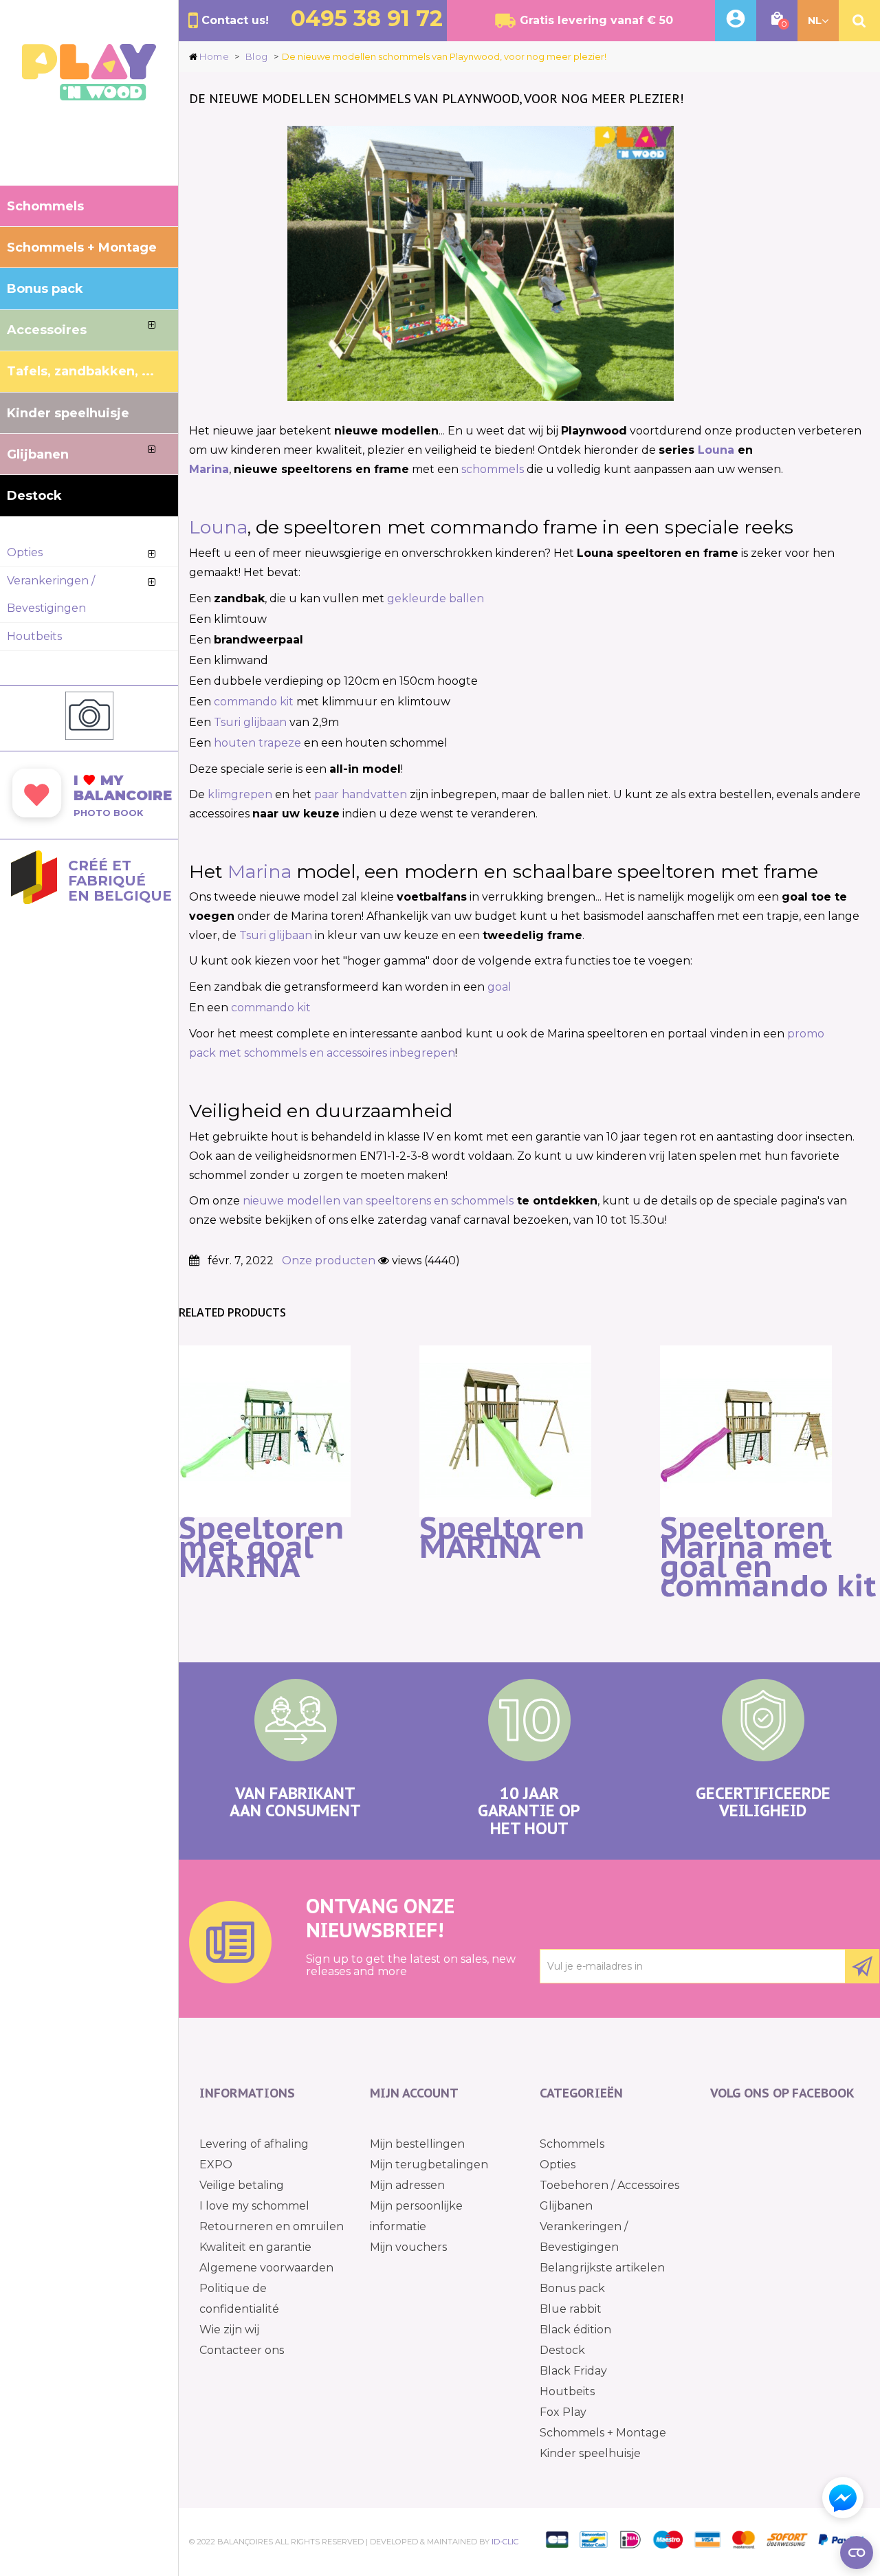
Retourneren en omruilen (272, 2226)
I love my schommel (254, 2206)
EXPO (216, 2165)
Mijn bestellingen (417, 2144)
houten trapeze (257, 743)
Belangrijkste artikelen (602, 2268)
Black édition (575, 2330)
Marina (209, 469)
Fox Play (563, 2412)
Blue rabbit (571, 2309)
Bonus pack (572, 2288)
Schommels (572, 2144)
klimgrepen (240, 794)
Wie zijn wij (229, 2330)
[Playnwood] (89, 97)
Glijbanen (566, 2206)
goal (499, 987)
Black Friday (573, 2371)
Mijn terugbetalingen (429, 2165)
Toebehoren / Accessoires (609, 2185)
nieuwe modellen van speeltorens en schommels (378, 1201)
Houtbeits (567, 2391)
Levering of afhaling (254, 2144)
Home (214, 56)
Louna (716, 450)
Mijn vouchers (408, 2247)
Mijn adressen (407, 2185)
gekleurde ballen (436, 598)
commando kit (254, 702)
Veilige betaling (242, 2185)
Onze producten (329, 1261)
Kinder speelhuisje (590, 2453)
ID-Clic (505, 2542)
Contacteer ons (242, 2350)
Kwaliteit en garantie (255, 2247)
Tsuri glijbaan (250, 722)
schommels (493, 469)
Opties (558, 2165)
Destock (562, 2350)
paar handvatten (361, 794)
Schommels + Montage (603, 2433)
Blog (257, 56)
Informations (247, 2093)
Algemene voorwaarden (266, 2268)
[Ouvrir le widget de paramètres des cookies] (857, 2553)
